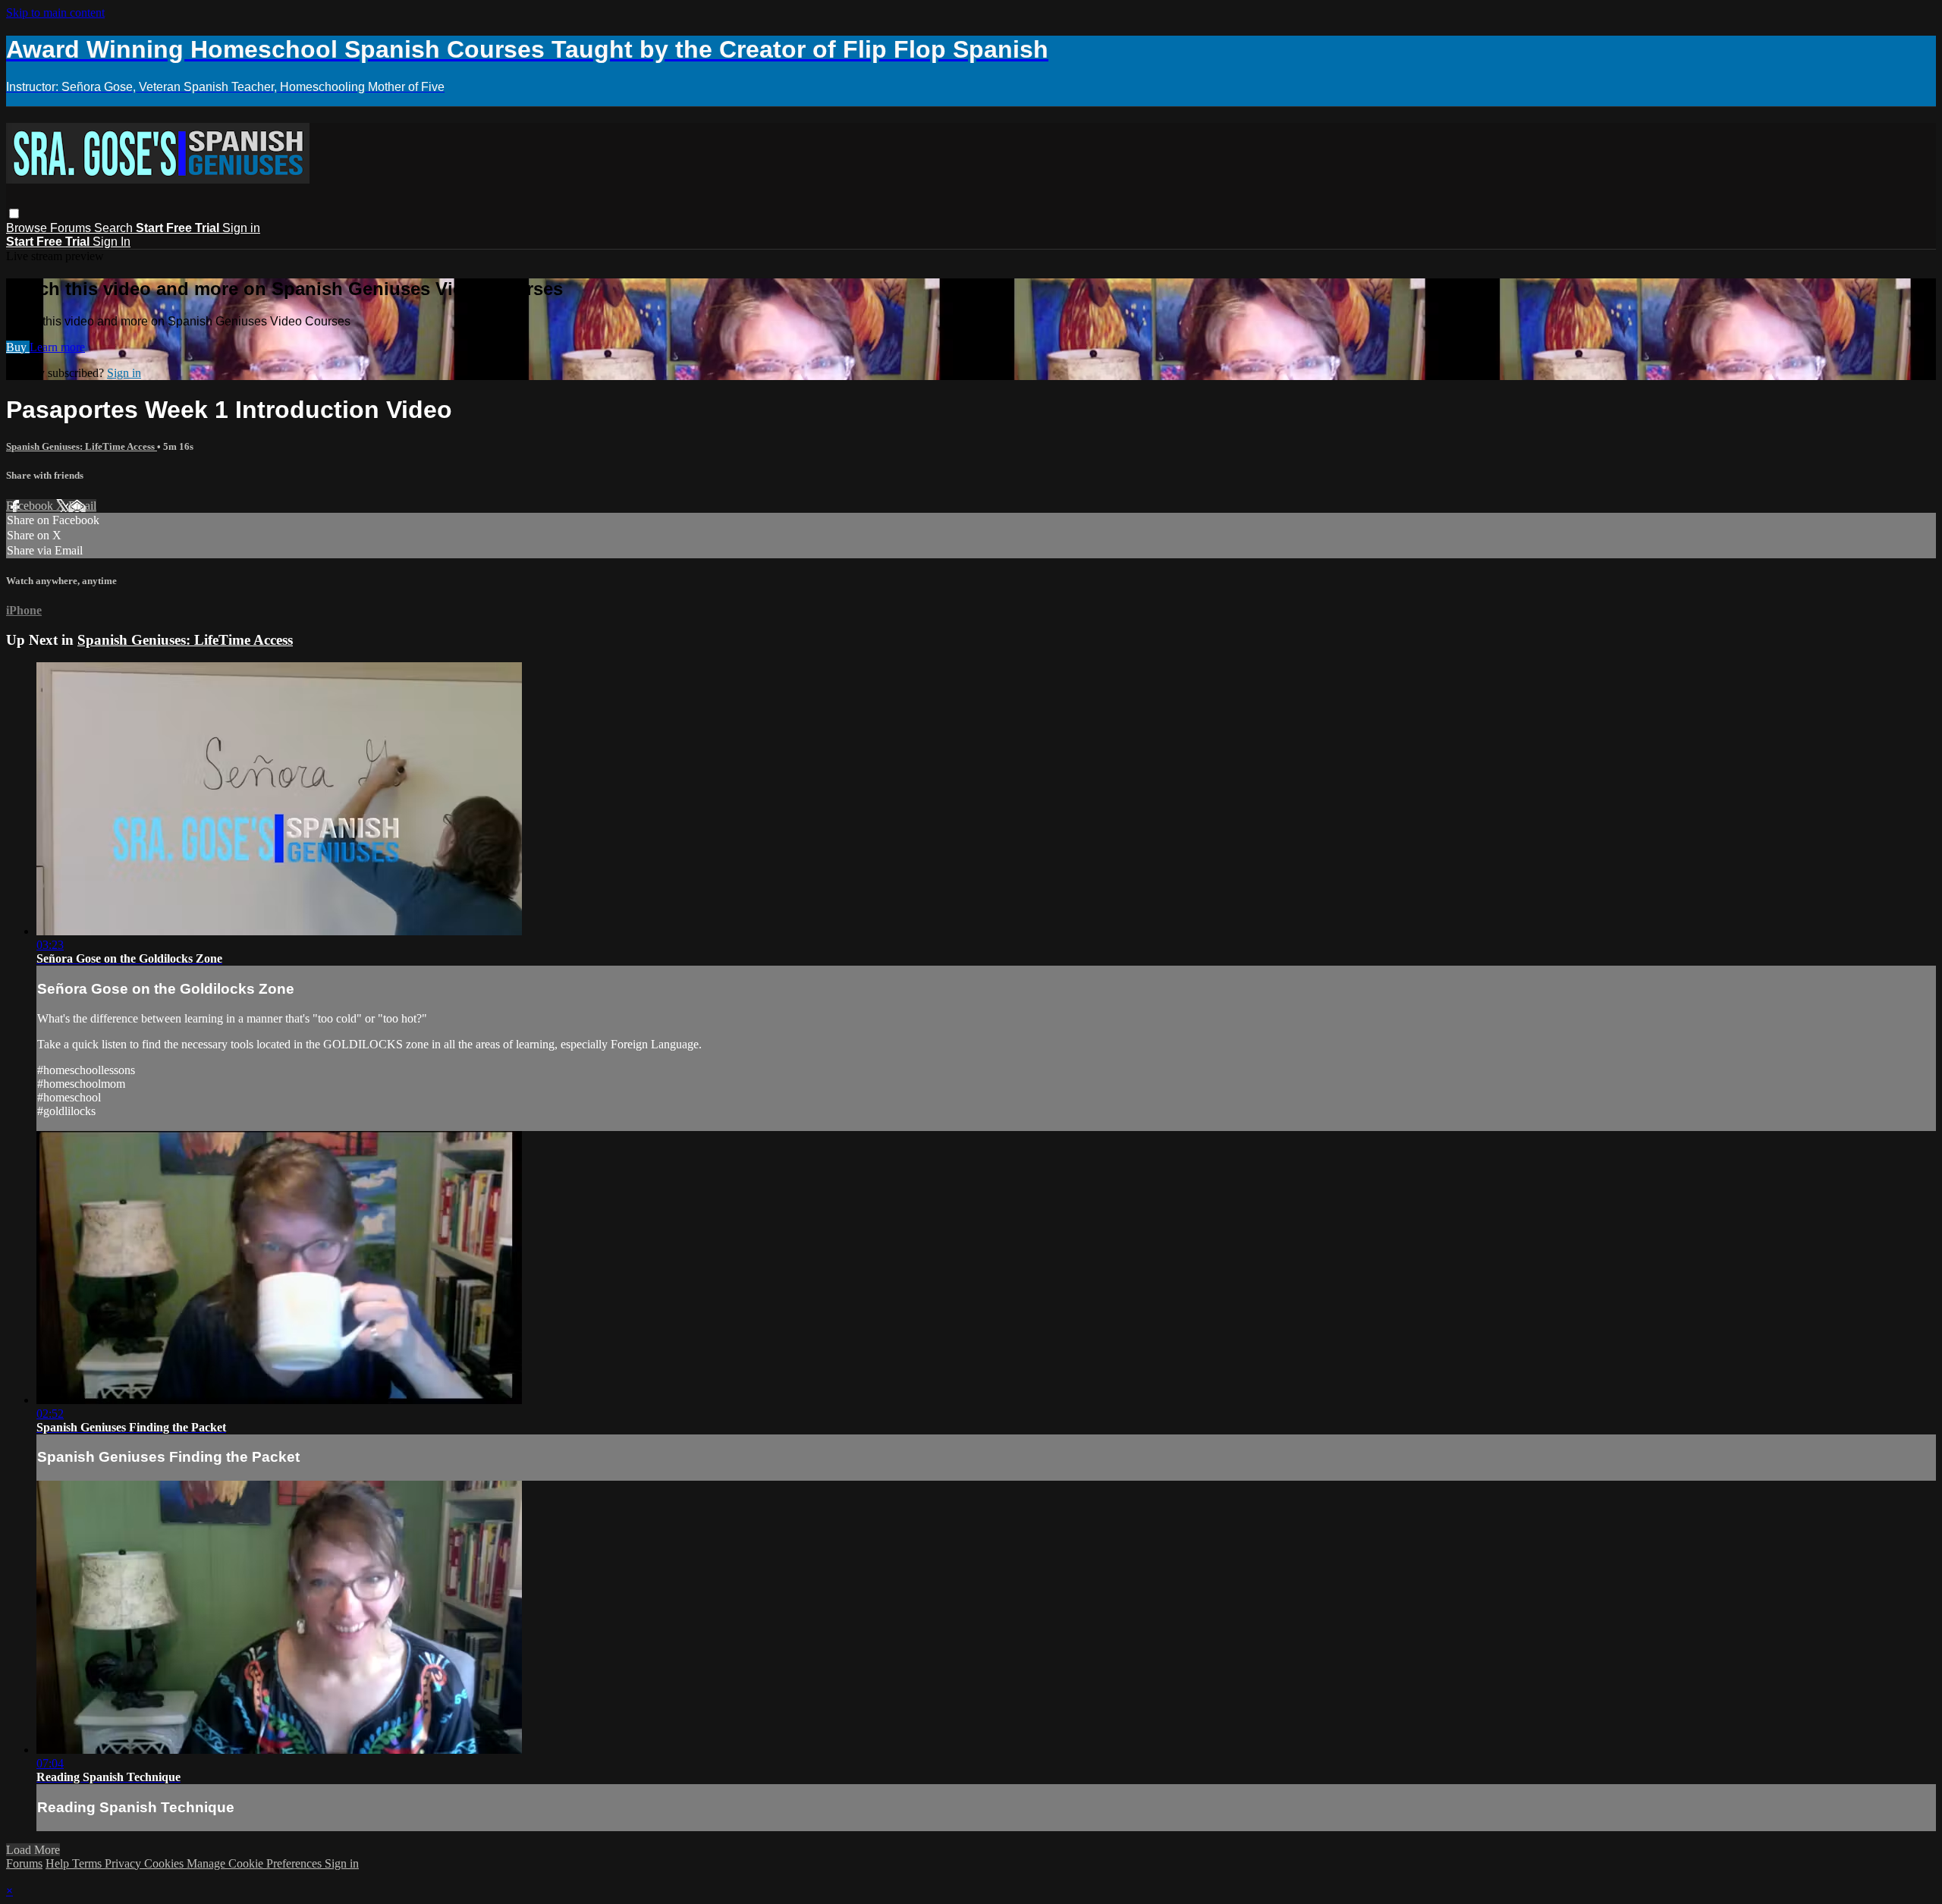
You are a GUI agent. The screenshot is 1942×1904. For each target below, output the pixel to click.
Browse (28, 228)
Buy (18, 347)
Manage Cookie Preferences (256, 1863)
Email (82, 506)
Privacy (124, 1863)
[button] (14, 214)
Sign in (241, 228)
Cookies (165, 1863)
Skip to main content (55, 13)
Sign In (112, 242)
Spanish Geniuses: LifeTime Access (82, 446)
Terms (88, 1863)
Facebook (31, 506)
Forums (72, 228)
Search (115, 228)
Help (59, 1863)
